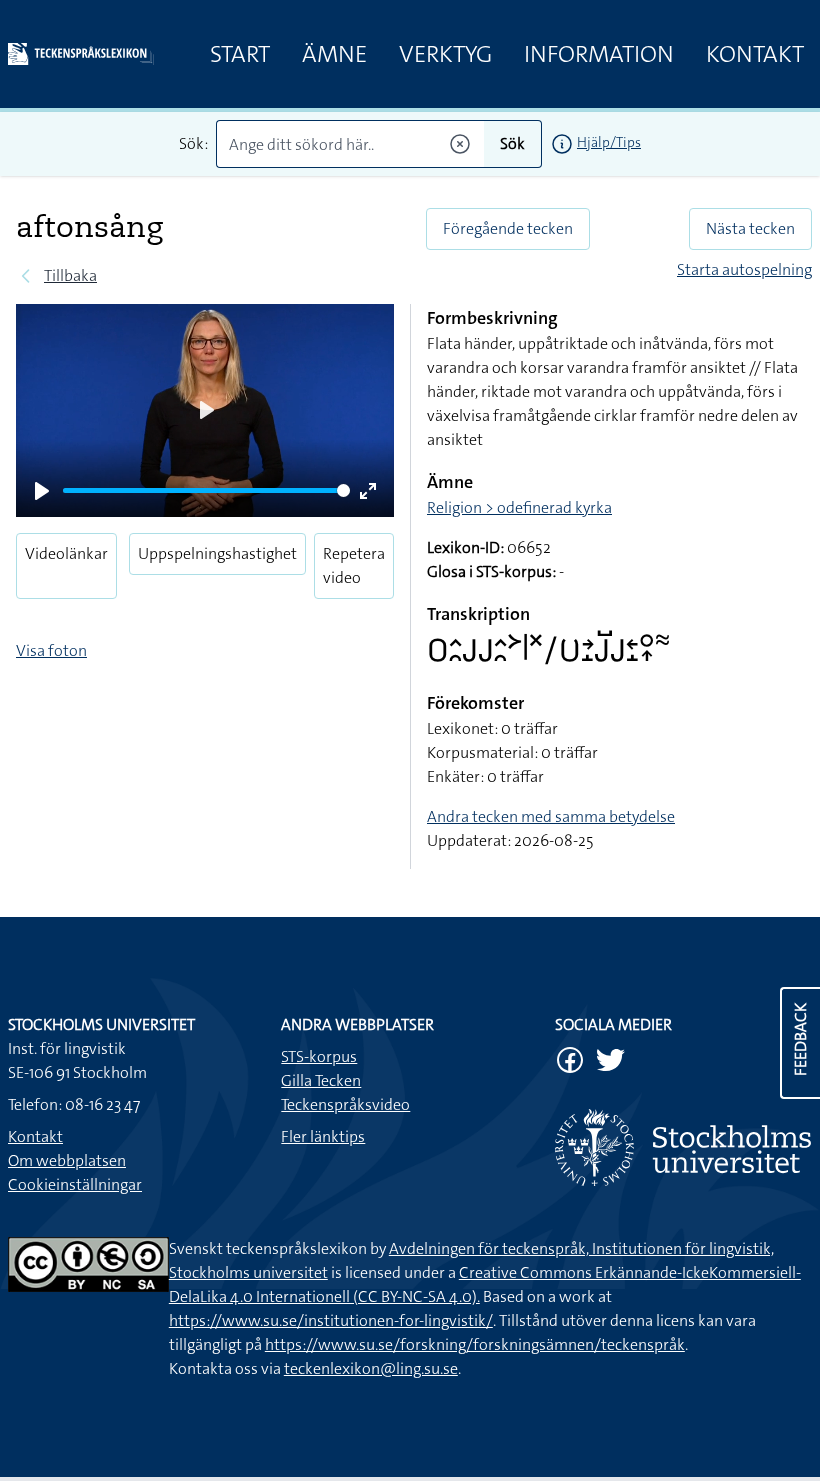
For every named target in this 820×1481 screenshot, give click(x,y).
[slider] (206, 490)
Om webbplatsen (67, 1160)
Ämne (334, 54)
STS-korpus (319, 1056)
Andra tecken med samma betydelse (551, 816)
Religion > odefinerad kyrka (519, 507)
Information (599, 54)
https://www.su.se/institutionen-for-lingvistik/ (331, 1320)
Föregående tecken (508, 228)
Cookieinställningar (75, 1184)
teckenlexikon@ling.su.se (371, 1368)
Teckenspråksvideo (345, 1104)
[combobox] (350, 144)
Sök (512, 143)
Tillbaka (70, 275)
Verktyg (445, 54)
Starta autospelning (744, 269)
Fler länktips (323, 1136)
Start (240, 54)
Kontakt (755, 54)
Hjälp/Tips (609, 142)
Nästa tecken (750, 228)
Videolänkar (66, 553)
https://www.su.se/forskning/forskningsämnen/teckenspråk (475, 1344)
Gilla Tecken (321, 1080)
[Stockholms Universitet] (683, 1147)
